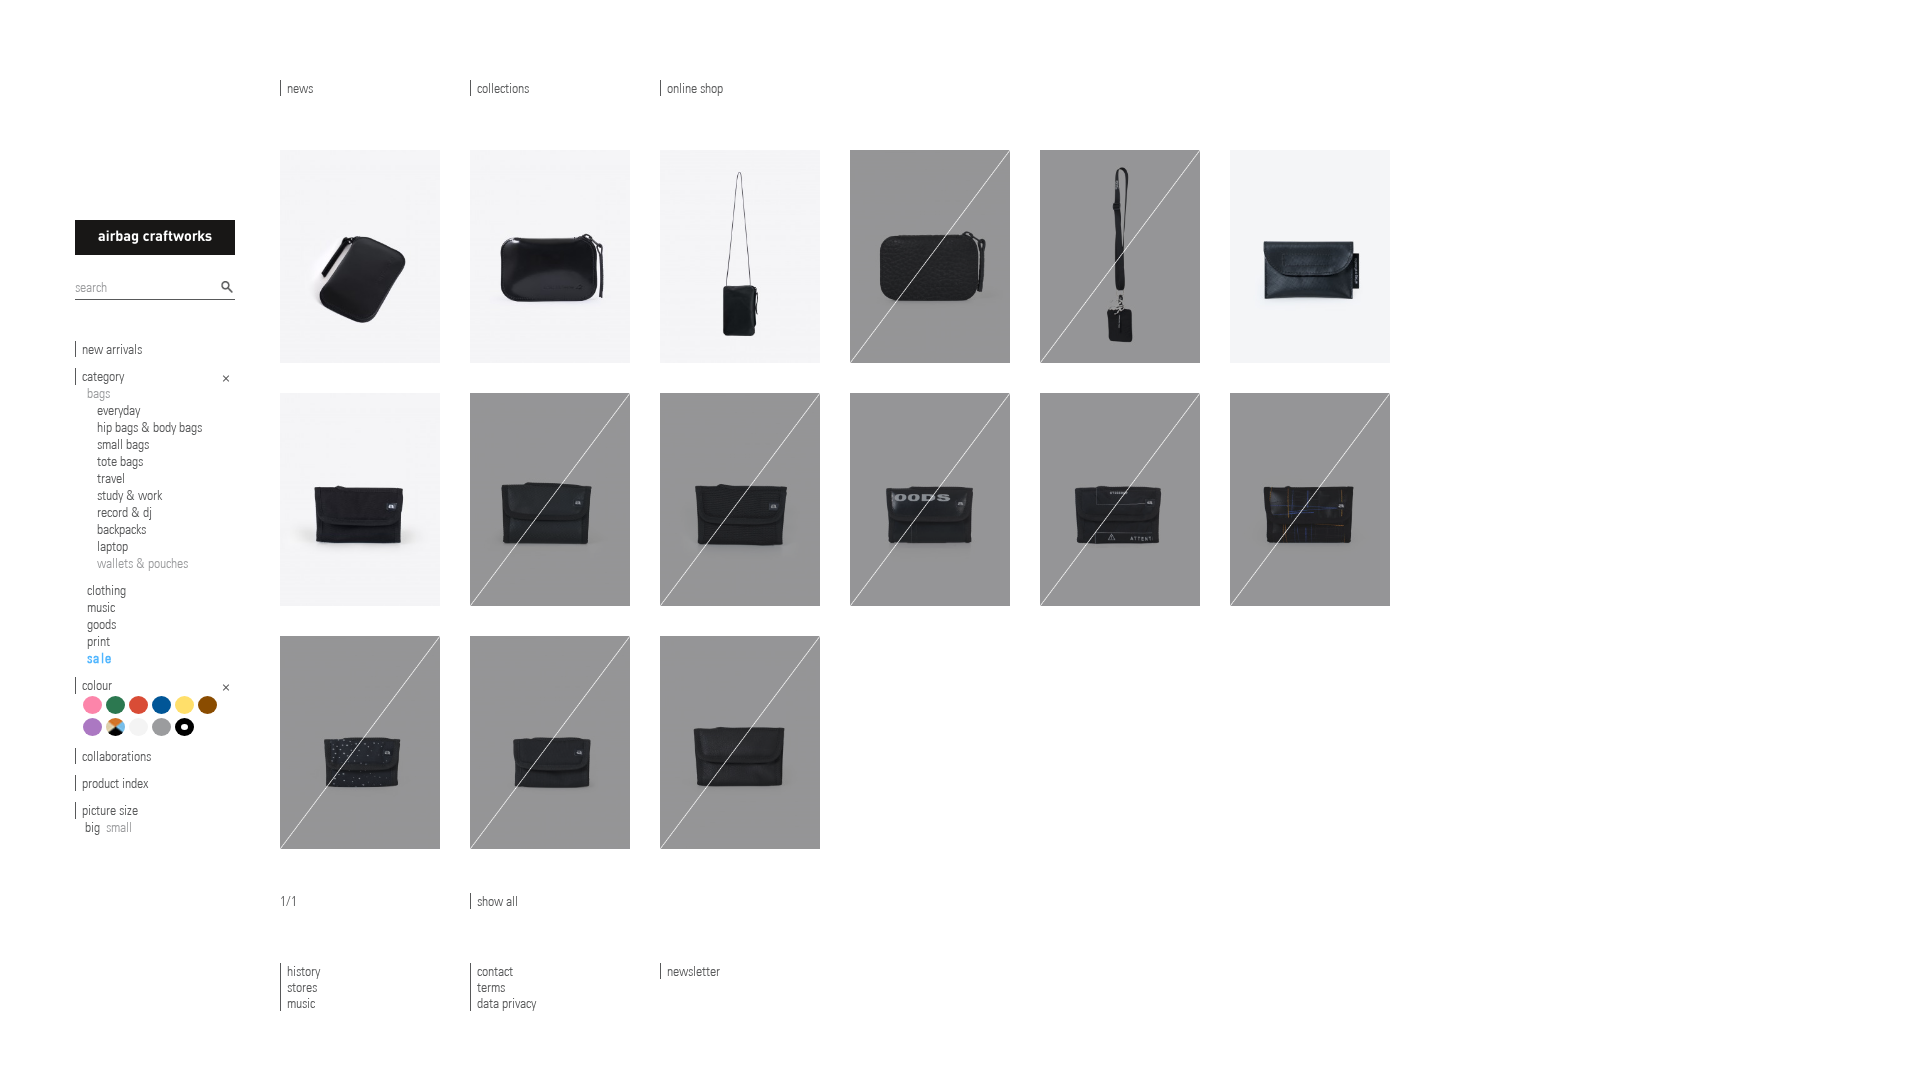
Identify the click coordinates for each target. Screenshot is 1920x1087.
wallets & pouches (142, 563)
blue (164, 712)
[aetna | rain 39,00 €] (360, 742)
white (141, 734)
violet (95, 734)
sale (100, 658)
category (103, 376)
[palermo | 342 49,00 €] (550, 499)
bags (98, 393)
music (101, 607)
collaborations (116, 756)
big (92, 827)
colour (97, 685)
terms (491, 987)
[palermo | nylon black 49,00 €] (360, 499)
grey (164, 734)
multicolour (118, 734)
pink (95, 712)
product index (115, 783)
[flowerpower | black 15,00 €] (1310, 256)
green (118, 712)
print (98, 641)
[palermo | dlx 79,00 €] (740, 742)
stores (302, 987)
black (187, 734)
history (303, 971)
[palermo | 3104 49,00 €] (1310, 499)
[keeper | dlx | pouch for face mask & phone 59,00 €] (740, 256)
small (119, 827)
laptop (112, 546)
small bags (123, 444)
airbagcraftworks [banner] (155, 237)
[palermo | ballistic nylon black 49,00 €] (740, 499)
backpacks (121, 529)
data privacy (506, 1003)
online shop (695, 88)
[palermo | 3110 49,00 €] (1120, 499)
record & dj (124, 512)
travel (111, 478)
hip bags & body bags (149, 427)
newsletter (693, 971)
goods (101, 624)
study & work (129, 495)
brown (210, 712)
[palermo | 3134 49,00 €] (930, 499)
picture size (110, 810)
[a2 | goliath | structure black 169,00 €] (930, 256)
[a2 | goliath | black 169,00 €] (360, 256)
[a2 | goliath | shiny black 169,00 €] (550, 256)
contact (495, 971)
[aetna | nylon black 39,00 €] (550, 742)
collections (503, 88)
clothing (106, 590)
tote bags (120, 461)
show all (497, 901)
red (141, 712)
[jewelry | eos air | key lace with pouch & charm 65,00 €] (1120, 256)
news (300, 88)
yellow (187, 712)
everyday (118, 410)
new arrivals (112, 349)
